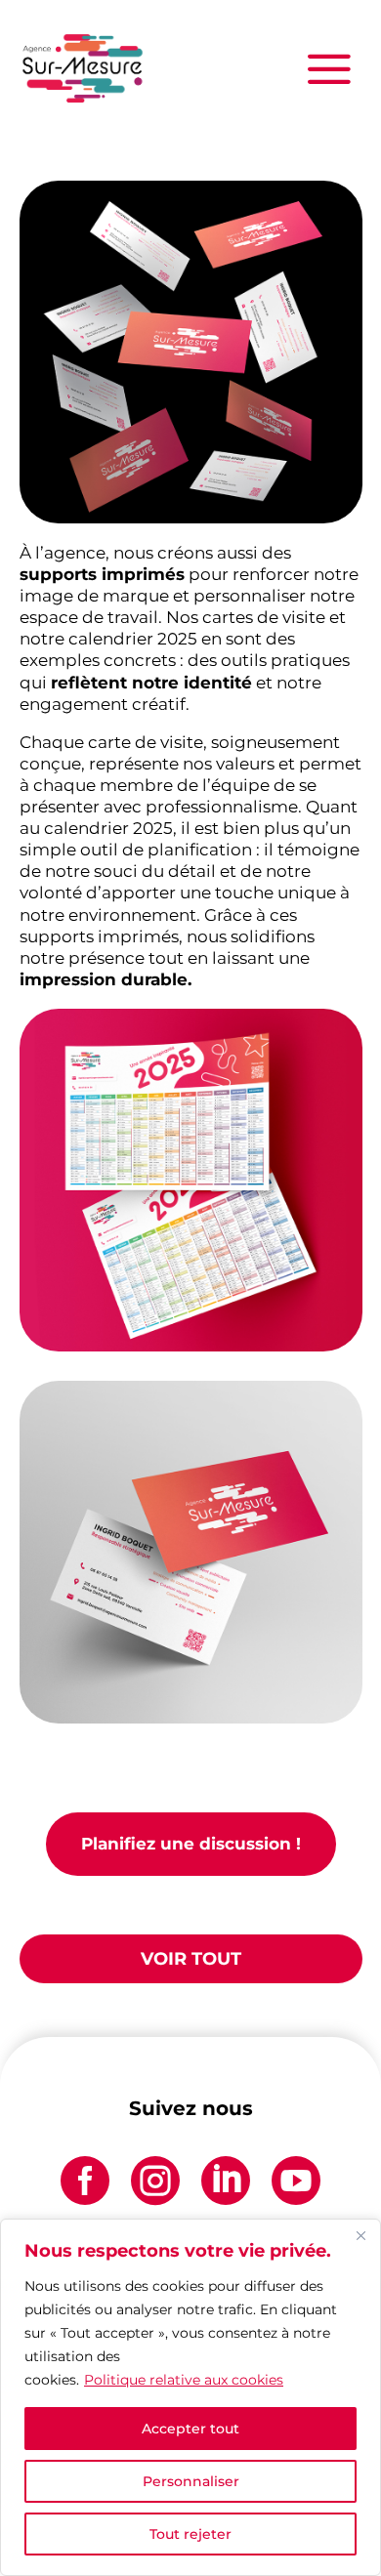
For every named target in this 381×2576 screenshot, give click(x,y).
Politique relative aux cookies (184, 2380)
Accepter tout (190, 2429)
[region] (190, 2397)
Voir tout (191, 1959)
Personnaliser (191, 2481)
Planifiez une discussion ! (191, 1844)
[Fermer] (360, 2235)
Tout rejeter (190, 2534)
